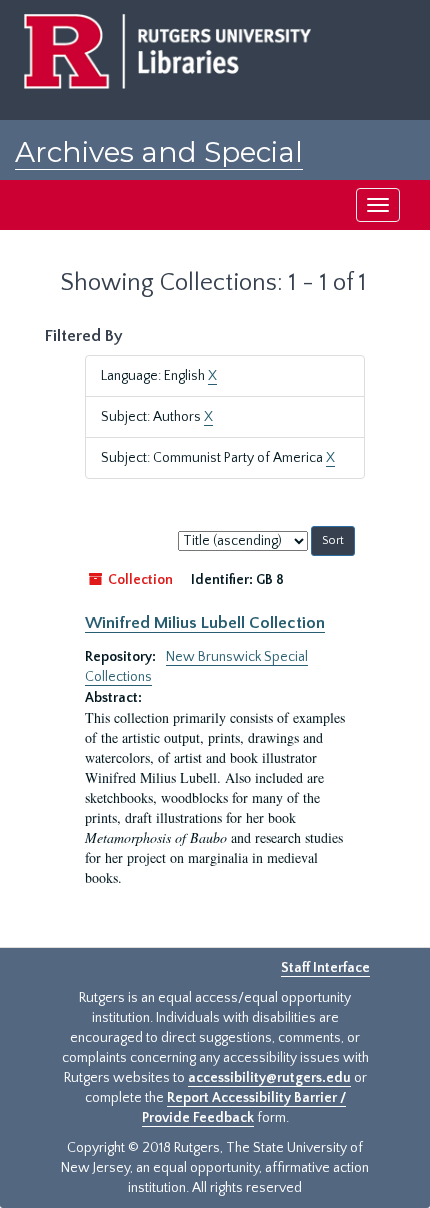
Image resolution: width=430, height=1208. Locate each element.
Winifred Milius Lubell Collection (205, 623)
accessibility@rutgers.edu (269, 1078)
